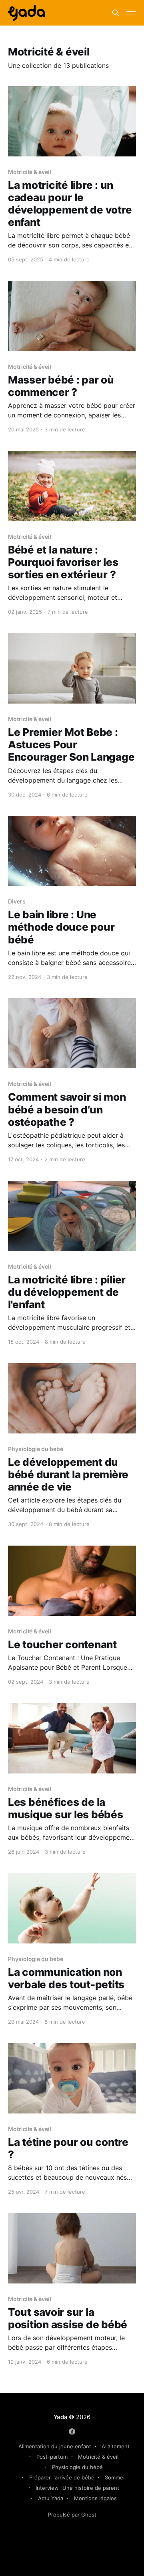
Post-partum (52, 2457)
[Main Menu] (131, 13)
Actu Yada (51, 2498)
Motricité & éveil (98, 2457)
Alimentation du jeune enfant (55, 2446)
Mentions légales (95, 2498)
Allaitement (116, 2446)
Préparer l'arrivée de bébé (62, 2477)
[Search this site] (116, 13)
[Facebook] (72, 2432)
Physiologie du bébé (77, 2467)
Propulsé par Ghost (72, 2515)
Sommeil (115, 2477)
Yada (61, 2417)
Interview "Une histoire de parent (77, 2488)
